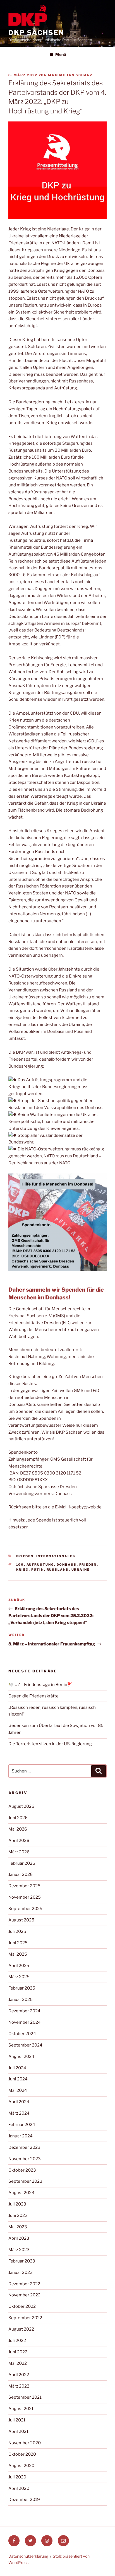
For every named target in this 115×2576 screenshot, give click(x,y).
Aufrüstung (40, 1565)
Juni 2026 (18, 1818)
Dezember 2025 (24, 1886)
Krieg (22, 1570)
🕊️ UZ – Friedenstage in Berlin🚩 (40, 1685)
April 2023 (19, 2238)
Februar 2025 (22, 1988)
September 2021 (25, 2397)
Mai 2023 (18, 2227)
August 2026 (21, 1806)
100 (20, 1565)
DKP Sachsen (36, 33)
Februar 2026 (22, 1863)
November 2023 (25, 2159)
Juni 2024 (18, 2079)
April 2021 (18, 2431)
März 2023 (19, 2250)
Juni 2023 (18, 2216)
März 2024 (19, 2113)
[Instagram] (47, 2541)
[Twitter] (30, 2541)
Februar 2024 (22, 2125)
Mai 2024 (18, 2090)
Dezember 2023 (24, 2147)
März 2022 (19, 2386)
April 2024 (19, 2102)
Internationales (56, 1556)
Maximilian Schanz (70, 75)
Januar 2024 (21, 2136)
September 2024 (25, 2045)
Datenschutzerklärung (28, 2556)
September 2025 (25, 1909)
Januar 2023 (21, 2272)
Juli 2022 (17, 2341)
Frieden (25, 1556)
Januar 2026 (21, 1874)
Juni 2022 (18, 2352)
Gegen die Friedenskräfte (33, 1696)
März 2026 (19, 1852)
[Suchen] (99, 1771)
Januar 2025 (21, 2000)
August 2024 (21, 2057)
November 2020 (25, 2443)
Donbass (67, 1565)
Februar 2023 (22, 2261)
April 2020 (19, 2488)
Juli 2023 (17, 2204)
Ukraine (81, 1570)
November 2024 (25, 2022)
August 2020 (21, 2466)
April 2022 (19, 2375)
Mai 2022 (18, 2363)
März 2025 (19, 1977)
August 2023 (21, 2193)
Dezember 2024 (24, 2011)
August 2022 (21, 2329)
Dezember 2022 (24, 2284)
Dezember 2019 (24, 2500)
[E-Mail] (63, 2541)
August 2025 (21, 1920)
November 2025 (25, 1897)
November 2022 (24, 2295)
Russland (58, 1570)
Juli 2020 (17, 2477)
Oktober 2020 (22, 2454)
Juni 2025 (18, 1943)
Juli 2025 (17, 1931)
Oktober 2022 (22, 2306)
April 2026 (19, 1841)
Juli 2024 (17, 2068)
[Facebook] (14, 2541)
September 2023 (25, 2181)
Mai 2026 (18, 1829)
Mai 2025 (18, 1954)
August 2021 (21, 2409)
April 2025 (19, 1966)
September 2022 (25, 2318)
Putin (38, 1570)
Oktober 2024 (22, 2034)
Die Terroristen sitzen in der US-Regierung (50, 1744)
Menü (61, 54)
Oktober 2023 (22, 2170)
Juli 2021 (17, 2420)
